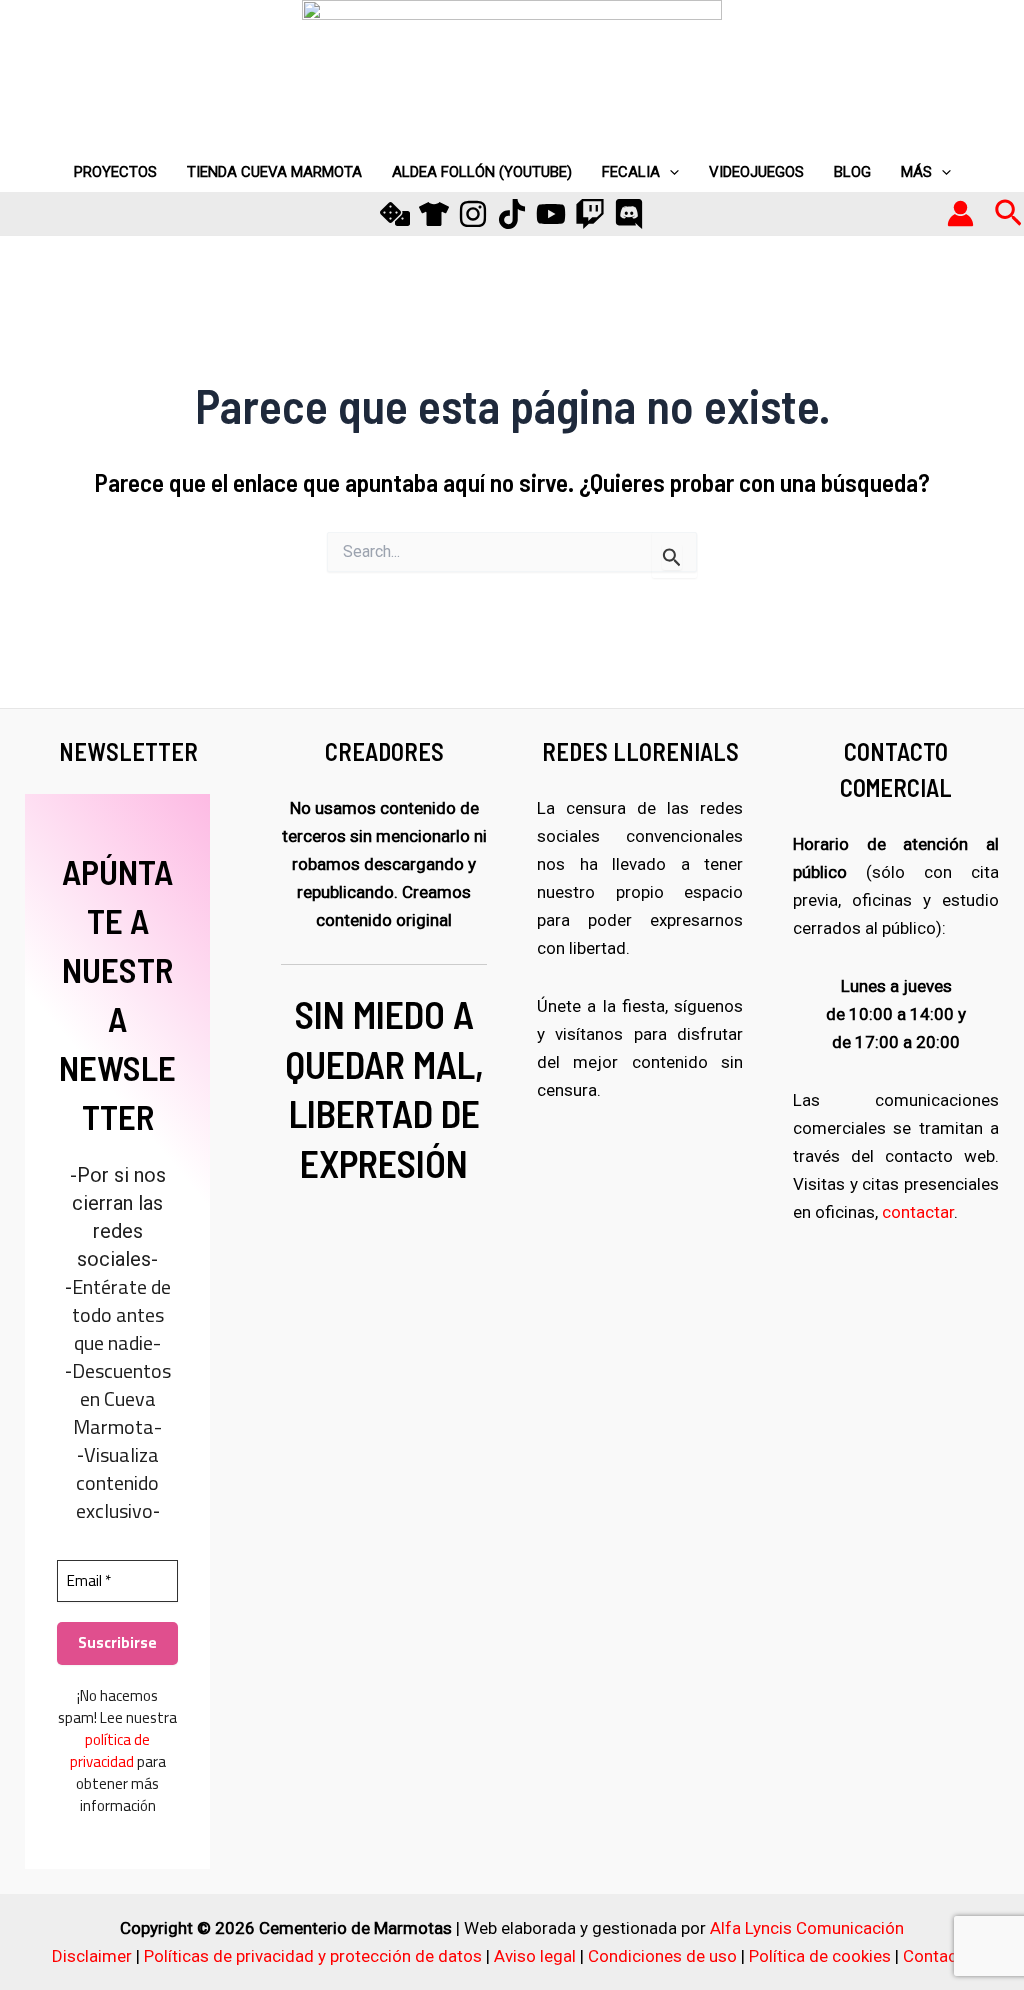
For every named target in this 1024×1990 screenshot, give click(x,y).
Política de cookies (820, 1956)
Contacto (938, 1956)
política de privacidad (110, 1750)
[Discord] (629, 214)
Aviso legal (535, 1956)
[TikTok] (512, 214)
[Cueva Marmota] (434, 214)
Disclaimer (92, 1956)
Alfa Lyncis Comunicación (807, 1928)
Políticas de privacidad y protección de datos (313, 1956)
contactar (918, 1212)
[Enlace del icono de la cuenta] (960, 213)
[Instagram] (473, 214)
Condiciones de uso (662, 1956)
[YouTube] (551, 214)
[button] (1008, 214)
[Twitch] (590, 214)
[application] (669, 172)
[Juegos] (395, 214)
